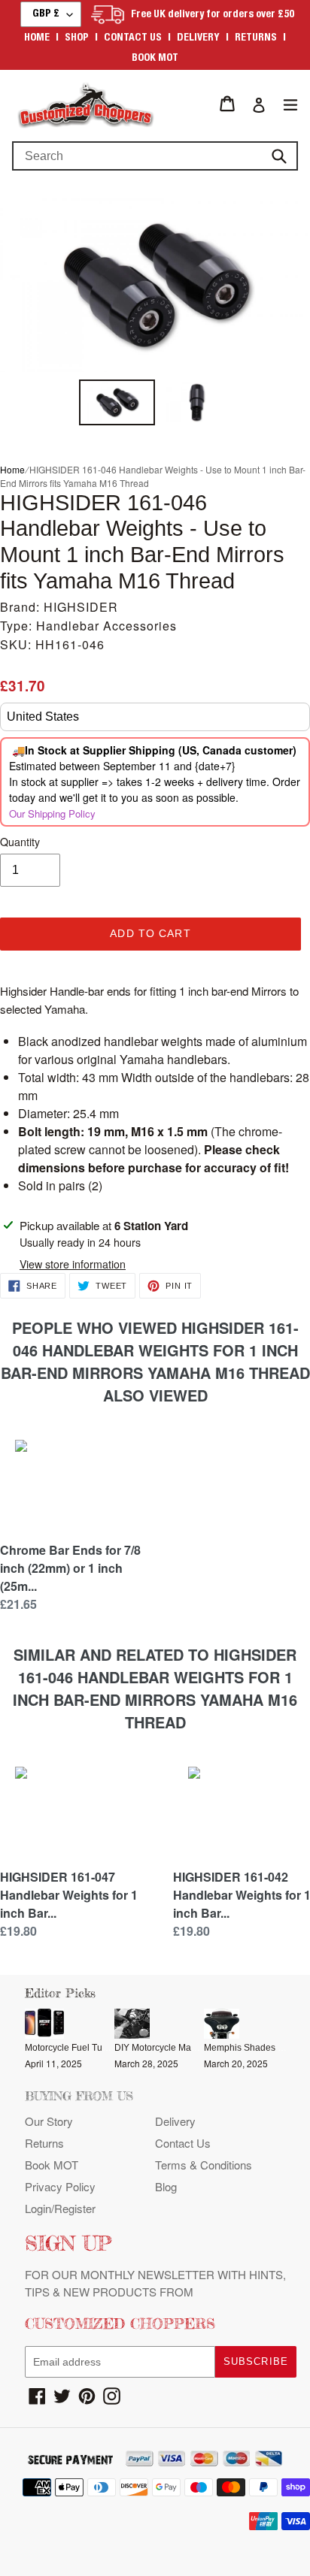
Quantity (20, 842)
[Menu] (290, 104)
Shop (77, 38)
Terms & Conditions (204, 2165)
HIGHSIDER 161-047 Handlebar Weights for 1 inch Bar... (69, 1895)
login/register (60, 2208)
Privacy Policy (60, 2186)
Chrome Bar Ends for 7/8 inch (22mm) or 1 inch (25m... (70, 1568)
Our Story (49, 2121)
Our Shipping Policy (52, 813)
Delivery (198, 38)
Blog (166, 2186)
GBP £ (46, 14)
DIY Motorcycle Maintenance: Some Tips (197, 2048)
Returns (256, 38)
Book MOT (155, 59)
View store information (73, 1264)
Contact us (133, 38)
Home (37, 38)
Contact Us (183, 2143)
